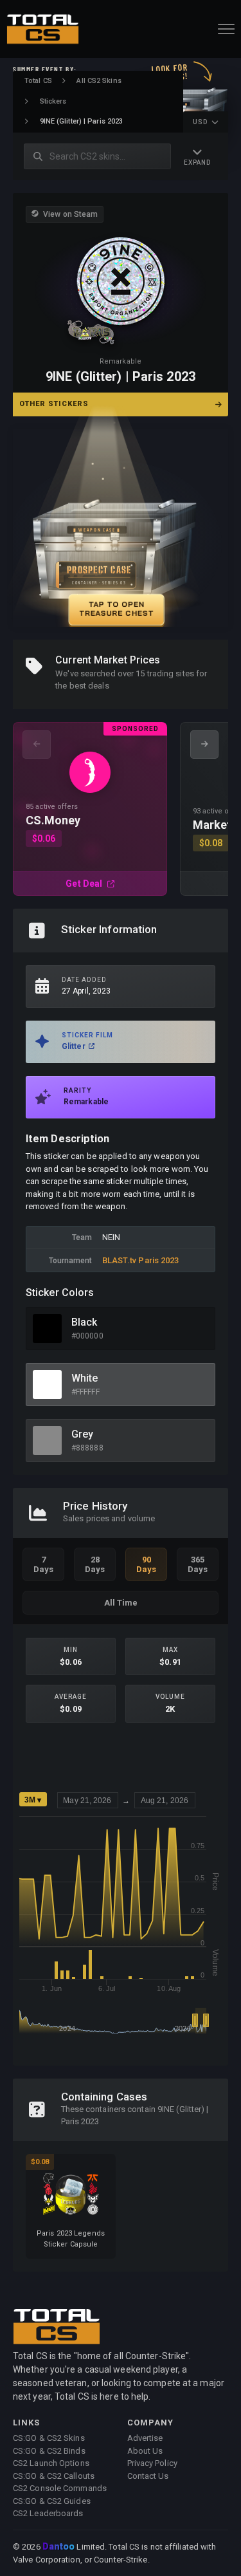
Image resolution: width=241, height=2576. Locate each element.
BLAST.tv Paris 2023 (141, 1260)
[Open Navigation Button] (226, 29)
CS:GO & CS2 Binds (49, 2451)
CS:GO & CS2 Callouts (54, 2476)
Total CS (38, 81)
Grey (82, 1434)
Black (85, 1322)
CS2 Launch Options (51, 2463)
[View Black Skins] (47, 1329)
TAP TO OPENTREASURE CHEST (116, 609)
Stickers (53, 101)
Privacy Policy (152, 2463)
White (85, 1378)
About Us (145, 2451)
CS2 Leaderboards (48, 2513)
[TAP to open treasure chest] (121, 528)
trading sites (171, 673)
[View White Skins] (47, 1385)
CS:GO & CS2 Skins (49, 2438)
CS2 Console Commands (60, 2488)
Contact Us (148, 2476)
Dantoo (59, 2547)
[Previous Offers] (37, 745)
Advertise (145, 2438)
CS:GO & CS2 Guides (52, 2501)
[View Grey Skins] (47, 1441)
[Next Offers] (204, 745)
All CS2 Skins (99, 81)
